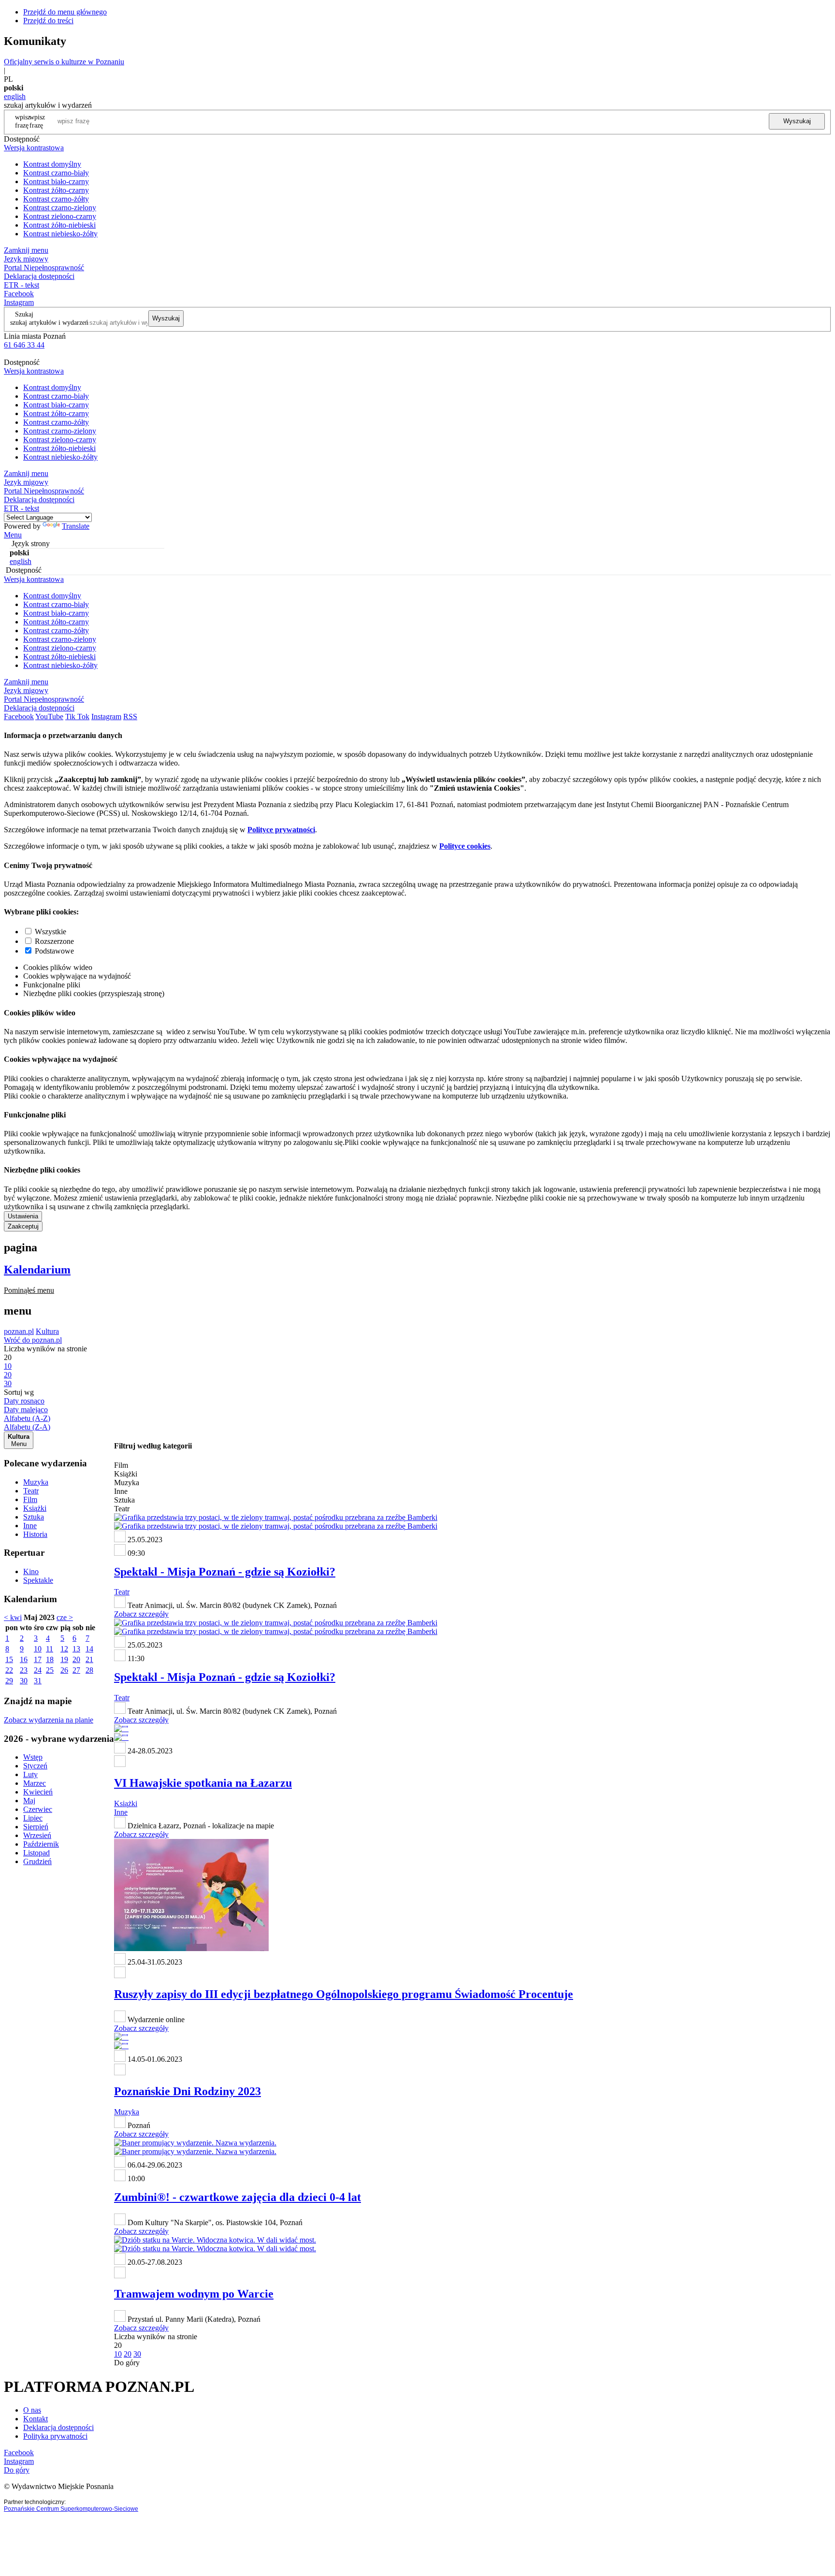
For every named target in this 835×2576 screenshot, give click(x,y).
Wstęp (33, 1757)
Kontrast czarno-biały (56, 173)
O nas (32, 2410)
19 (64, 1659)
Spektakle (38, 1580)
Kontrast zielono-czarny (60, 216)
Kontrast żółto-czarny (56, 190)
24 (38, 1670)
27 (76, 1670)
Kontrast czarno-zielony (60, 208)
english (15, 96)
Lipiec (33, 1818)
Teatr (31, 1491)
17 (38, 1659)
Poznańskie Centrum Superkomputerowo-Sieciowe (71, 2509)
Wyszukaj (797, 121)
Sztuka (34, 1517)
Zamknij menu (26, 250)
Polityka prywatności (55, 2436)
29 (9, 1681)
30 (24, 1681)
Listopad (36, 1853)
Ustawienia (23, 1216)
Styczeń (35, 1766)
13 (76, 1649)
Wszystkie (50, 932)
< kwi (13, 1617)
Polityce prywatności (281, 830)
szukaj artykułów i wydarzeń (49, 322)
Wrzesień (37, 1835)
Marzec (35, 1783)
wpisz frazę (37, 121)
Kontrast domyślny (52, 164)
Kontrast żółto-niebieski (59, 225)
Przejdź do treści (48, 21)
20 (76, 1659)
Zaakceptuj (23, 1226)
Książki (35, 1508)
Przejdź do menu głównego (65, 12)
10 (38, 1649)
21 (89, 1659)
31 (38, 1681)
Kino (31, 1571)
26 (64, 1670)
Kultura (47, 1331)
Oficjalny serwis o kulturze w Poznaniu (64, 62)
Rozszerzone (54, 941)
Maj (29, 1801)
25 (50, 1670)
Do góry (127, 2363)
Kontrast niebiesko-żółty (60, 234)
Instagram (19, 302)
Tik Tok (77, 716)
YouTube (49, 716)
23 (24, 1670)
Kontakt (36, 2419)
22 (9, 1670)
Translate (76, 526)
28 (89, 1670)
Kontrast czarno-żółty (56, 199)
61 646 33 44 (24, 345)
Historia (35, 1534)
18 (50, 1659)
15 (9, 1659)
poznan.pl (19, 1331)
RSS (130, 716)
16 (24, 1659)
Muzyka (36, 1482)
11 (50, 1649)
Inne (30, 1526)
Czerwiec (38, 1809)
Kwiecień (38, 1792)
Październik (41, 1844)
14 (89, 1649)
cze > (65, 1617)
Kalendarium (37, 1270)
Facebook (19, 294)
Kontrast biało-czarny (56, 181)
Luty (30, 1774)
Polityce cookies (465, 846)
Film (30, 1499)
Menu (13, 535)
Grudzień (37, 1861)
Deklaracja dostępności (58, 2427)
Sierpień (36, 1827)
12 (64, 1649)
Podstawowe (54, 951)
